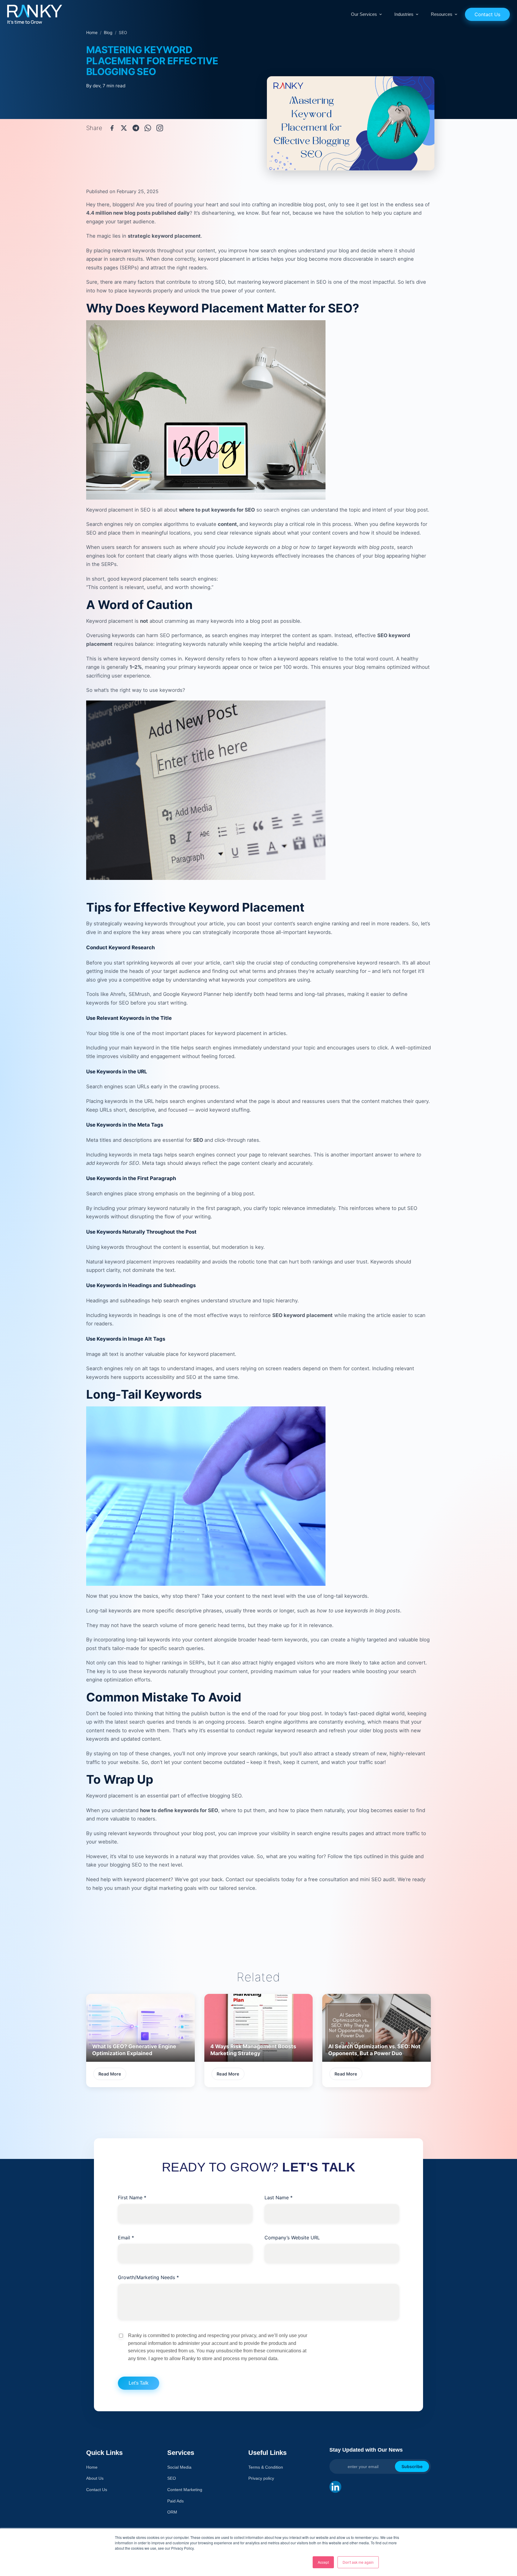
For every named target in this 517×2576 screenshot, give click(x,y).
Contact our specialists (253, 1879)
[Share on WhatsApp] (148, 128)
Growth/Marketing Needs (148, 2277)
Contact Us (487, 14)
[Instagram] (160, 128)
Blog (108, 32)
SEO (197, 1140)
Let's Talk (139, 2383)
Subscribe (412, 2466)
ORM (172, 2512)
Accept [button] (323, 2562)
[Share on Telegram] (136, 128)
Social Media (179, 2467)
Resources (442, 14)
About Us (95, 2478)
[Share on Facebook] (112, 128)
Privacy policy (261, 2478)
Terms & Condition (266, 2467)
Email (126, 2238)
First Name (132, 2197)
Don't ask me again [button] (358, 2562)
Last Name (279, 2197)
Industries (404, 14)
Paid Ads (175, 2501)
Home (92, 32)
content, (228, 524)
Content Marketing (185, 2490)
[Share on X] (124, 128)
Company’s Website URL (292, 2238)
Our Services (364, 14)
